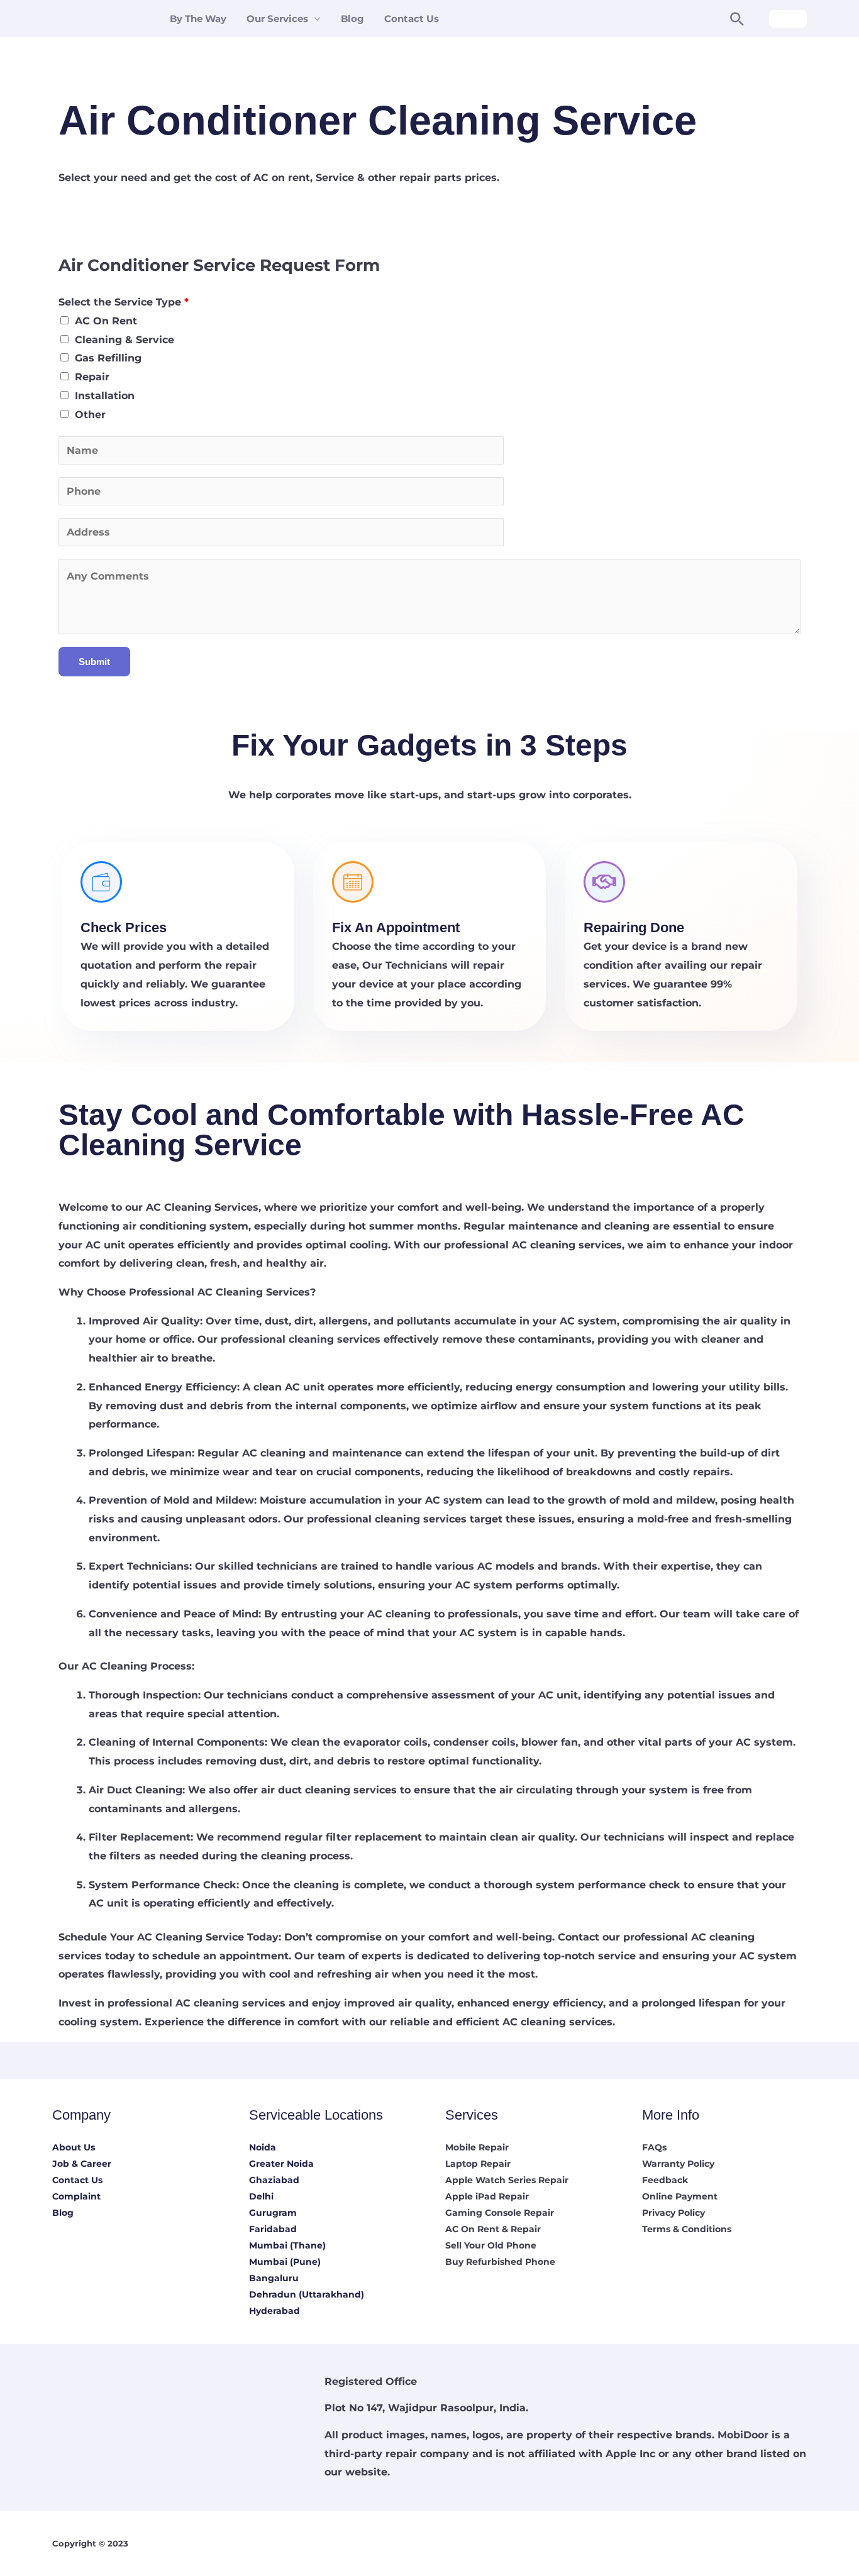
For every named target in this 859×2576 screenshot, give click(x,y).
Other (90, 415)
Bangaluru (274, 2278)
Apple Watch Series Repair (507, 2180)
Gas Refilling (108, 358)
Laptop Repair (478, 2164)
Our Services (277, 19)
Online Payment (680, 2196)
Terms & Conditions (687, 2229)
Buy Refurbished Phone (500, 2262)
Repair (92, 377)
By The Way (198, 19)
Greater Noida (281, 2164)
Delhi (261, 2196)
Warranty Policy (678, 2164)
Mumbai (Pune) (285, 2262)
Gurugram (273, 2213)
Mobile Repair (477, 2147)
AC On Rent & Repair (493, 2229)
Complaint (76, 2196)
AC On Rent (106, 321)
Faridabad (273, 2229)
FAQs (654, 2147)
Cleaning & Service (125, 340)
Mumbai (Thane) (287, 2245)
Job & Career (82, 2164)
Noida (263, 2147)
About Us (74, 2147)
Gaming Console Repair (500, 2213)
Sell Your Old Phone (491, 2245)
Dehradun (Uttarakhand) (307, 2294)
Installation (105, 396)
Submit (94, 662)
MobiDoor (743, 2435)
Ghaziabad (274, 2180)
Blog (352, 19)
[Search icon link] (737, 19)
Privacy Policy (673, 2213)
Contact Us (412, 19)
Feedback (665, 2180)
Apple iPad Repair (487, 2196)
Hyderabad (274, 2311)
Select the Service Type (124, 302)
